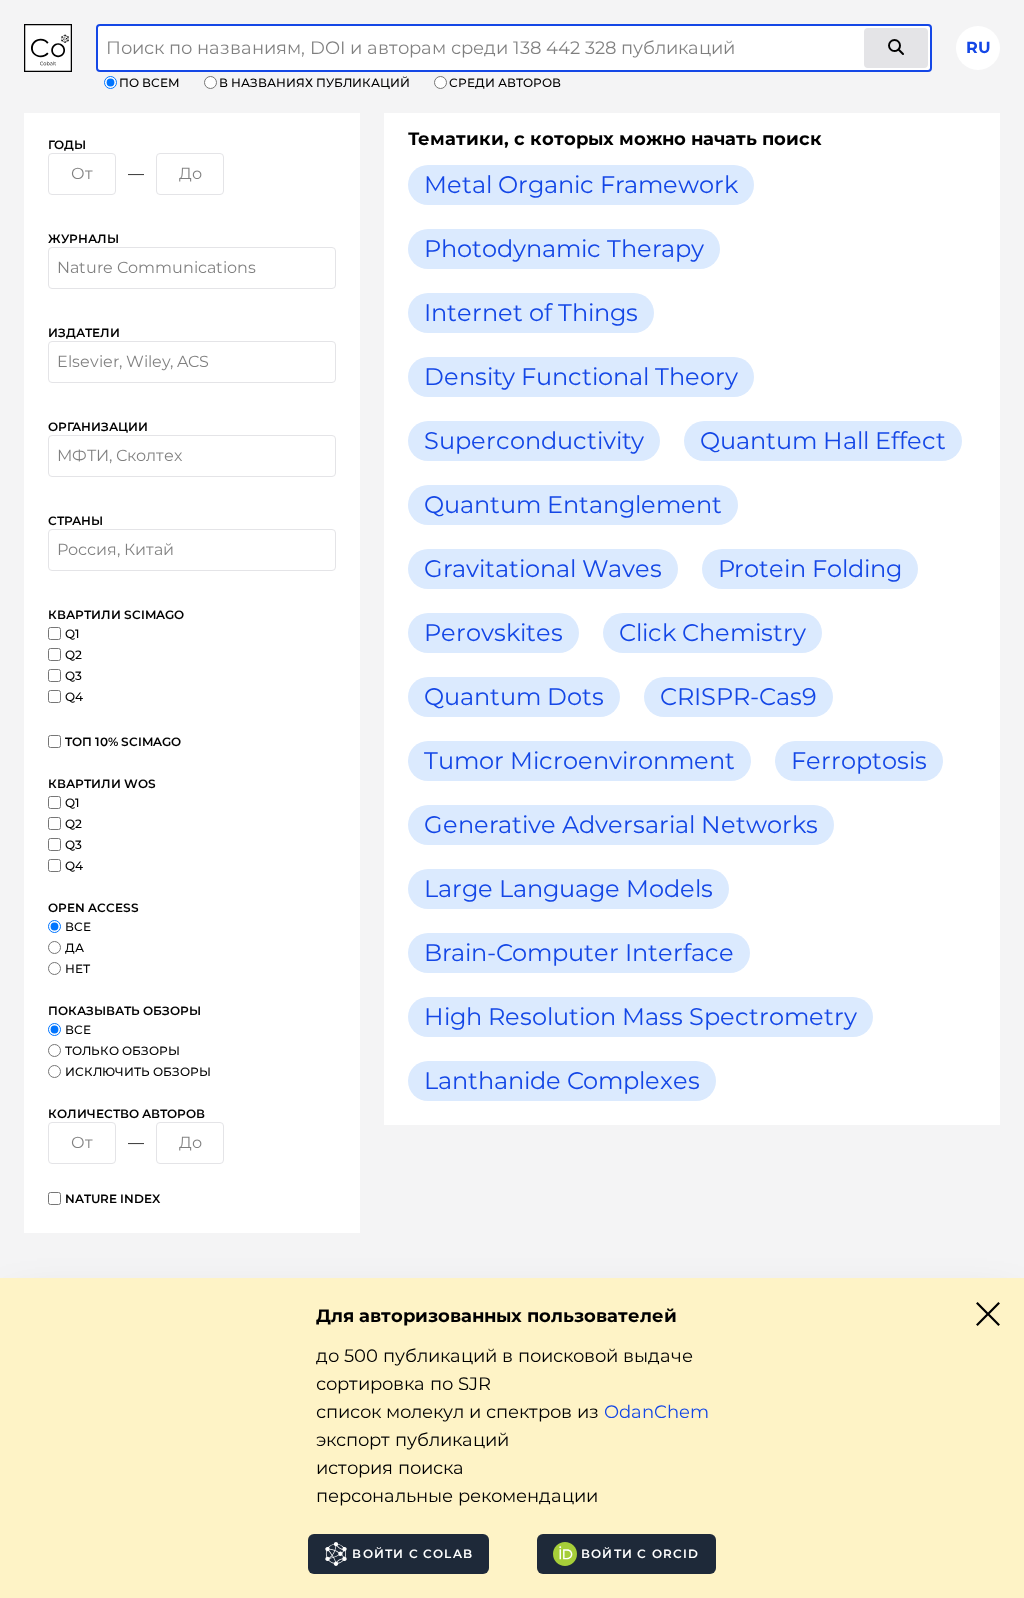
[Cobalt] (48, 48)
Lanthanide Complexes (562, 1080)
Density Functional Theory (581, 376)
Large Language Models (568, 888)
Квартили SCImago (116, 614)
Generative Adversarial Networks (621, 824)
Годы (67, 144)
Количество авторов (126, 1113)
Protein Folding (810, 568)
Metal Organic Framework (581, 184)
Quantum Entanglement (573, 504)
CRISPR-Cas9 (738, 696)
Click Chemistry (712, 632)
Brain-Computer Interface (579, 952)
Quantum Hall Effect (823, 440)
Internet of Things (531, 312)
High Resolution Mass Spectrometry (640, 1016)
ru (978, 47)
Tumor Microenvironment (579, 760)
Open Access (93, 907)
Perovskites (493, 632)
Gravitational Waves (543, 568)
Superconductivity (534, 440)
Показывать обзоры (124, 1010)
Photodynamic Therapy (564, 248)
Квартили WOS (102, 783)
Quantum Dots (514, 696)
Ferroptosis (859, 760)
